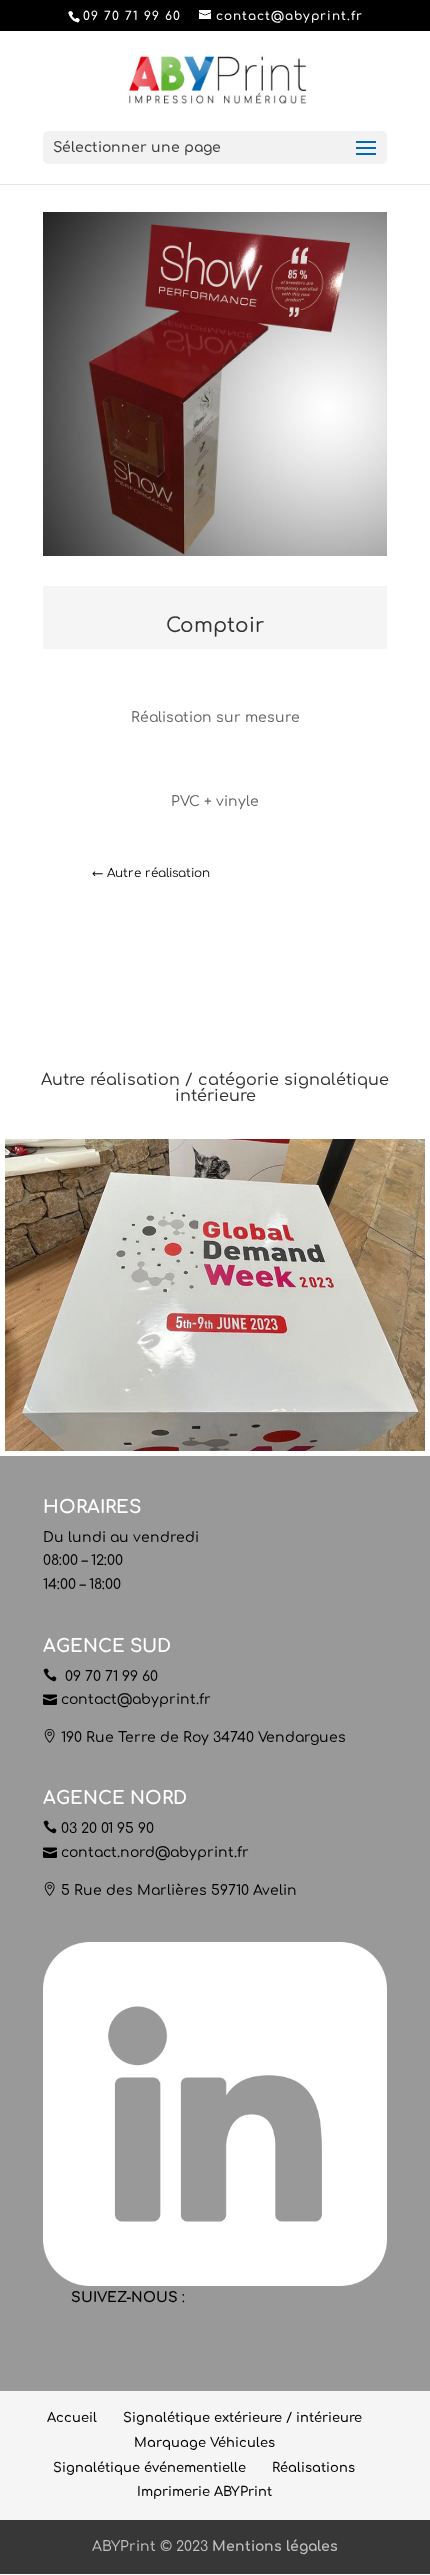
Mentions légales (275, 2546)
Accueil (72, 2418)
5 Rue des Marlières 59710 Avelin (179, 1890)
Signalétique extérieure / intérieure (242, 2418)
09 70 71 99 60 (109, 1676)
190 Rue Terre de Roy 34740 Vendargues (203, 1737)
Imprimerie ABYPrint (204, 2492)
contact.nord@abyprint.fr (155, 1852)
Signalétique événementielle (149, 2468)
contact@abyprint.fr (136, 1699)
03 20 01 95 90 (107, 1828)
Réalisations (313, 2468)
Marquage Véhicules (204, 2443)
